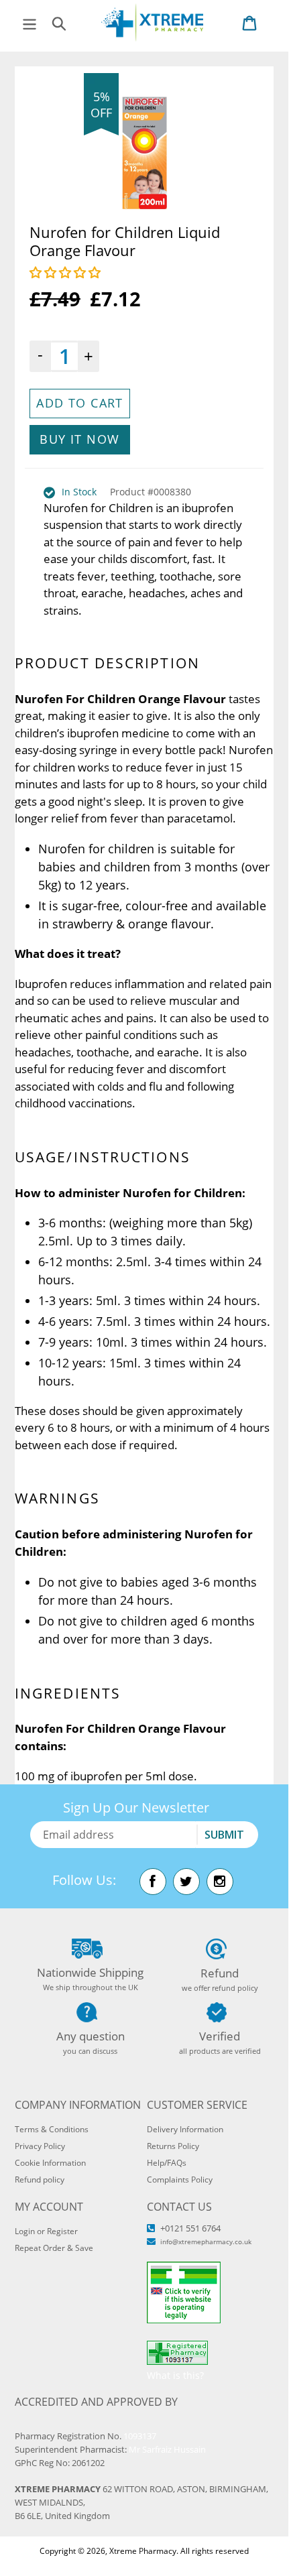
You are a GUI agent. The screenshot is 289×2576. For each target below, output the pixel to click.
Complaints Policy (180, 2180)
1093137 (140, 2436)
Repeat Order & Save (54, 2248)
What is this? (175, 2375)
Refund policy (40, 2180)
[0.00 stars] (67, 272)
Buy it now (79, 439)
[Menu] (30, 22)
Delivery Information (185, 2129)
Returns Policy (173, 2146)
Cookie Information (50, 2163)
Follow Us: (84, 1880)
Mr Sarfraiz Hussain (167, 2449)
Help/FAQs (167, 2163)
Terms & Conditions (52, 2129)
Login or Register (46, 2231)
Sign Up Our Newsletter (136, 1807)
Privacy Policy (40, 2146)
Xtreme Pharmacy (143, 2551)
